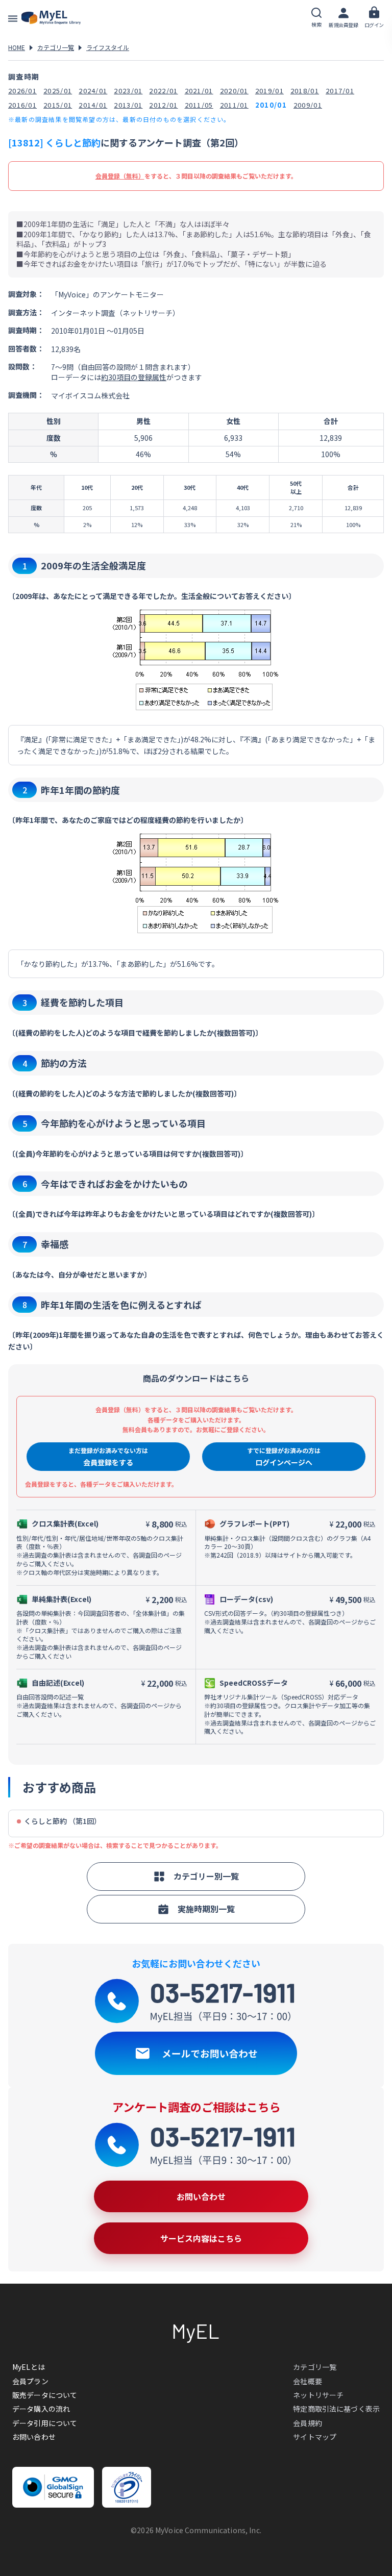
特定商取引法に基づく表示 (336, 2409)
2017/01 (340, 91)
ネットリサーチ (318, 2395)
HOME (17, 47)
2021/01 (199, 91)
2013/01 (128, 105)
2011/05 (199, 105)
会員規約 (308, 2423)
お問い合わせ (34, 2437)
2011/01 (234, 105)
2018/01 (305, 91)
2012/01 (163, 105)
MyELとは (29, 2367)
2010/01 (271, 105)
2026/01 (22, 91)
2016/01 (22, 105)
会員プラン (30, 2381)
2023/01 (128, 91)
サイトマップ (315, 2437)
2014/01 (93, 105)
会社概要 (308, 2381)
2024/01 (93, 91)
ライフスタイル (108, 47)
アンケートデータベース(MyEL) (51, 18)
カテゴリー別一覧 (206, 1876)
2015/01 (58, 105)
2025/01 (58, 91)
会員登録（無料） (120, 176)
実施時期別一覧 (206, 1909)
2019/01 (269, 91)
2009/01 (308, 105)
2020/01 (234, 91)
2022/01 (163, 91)
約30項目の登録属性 (134, 377)
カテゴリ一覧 (56, 47)
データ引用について (45, 2423)
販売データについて (45, 2395)
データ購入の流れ (41, 2409)
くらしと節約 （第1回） (63, 1821)
